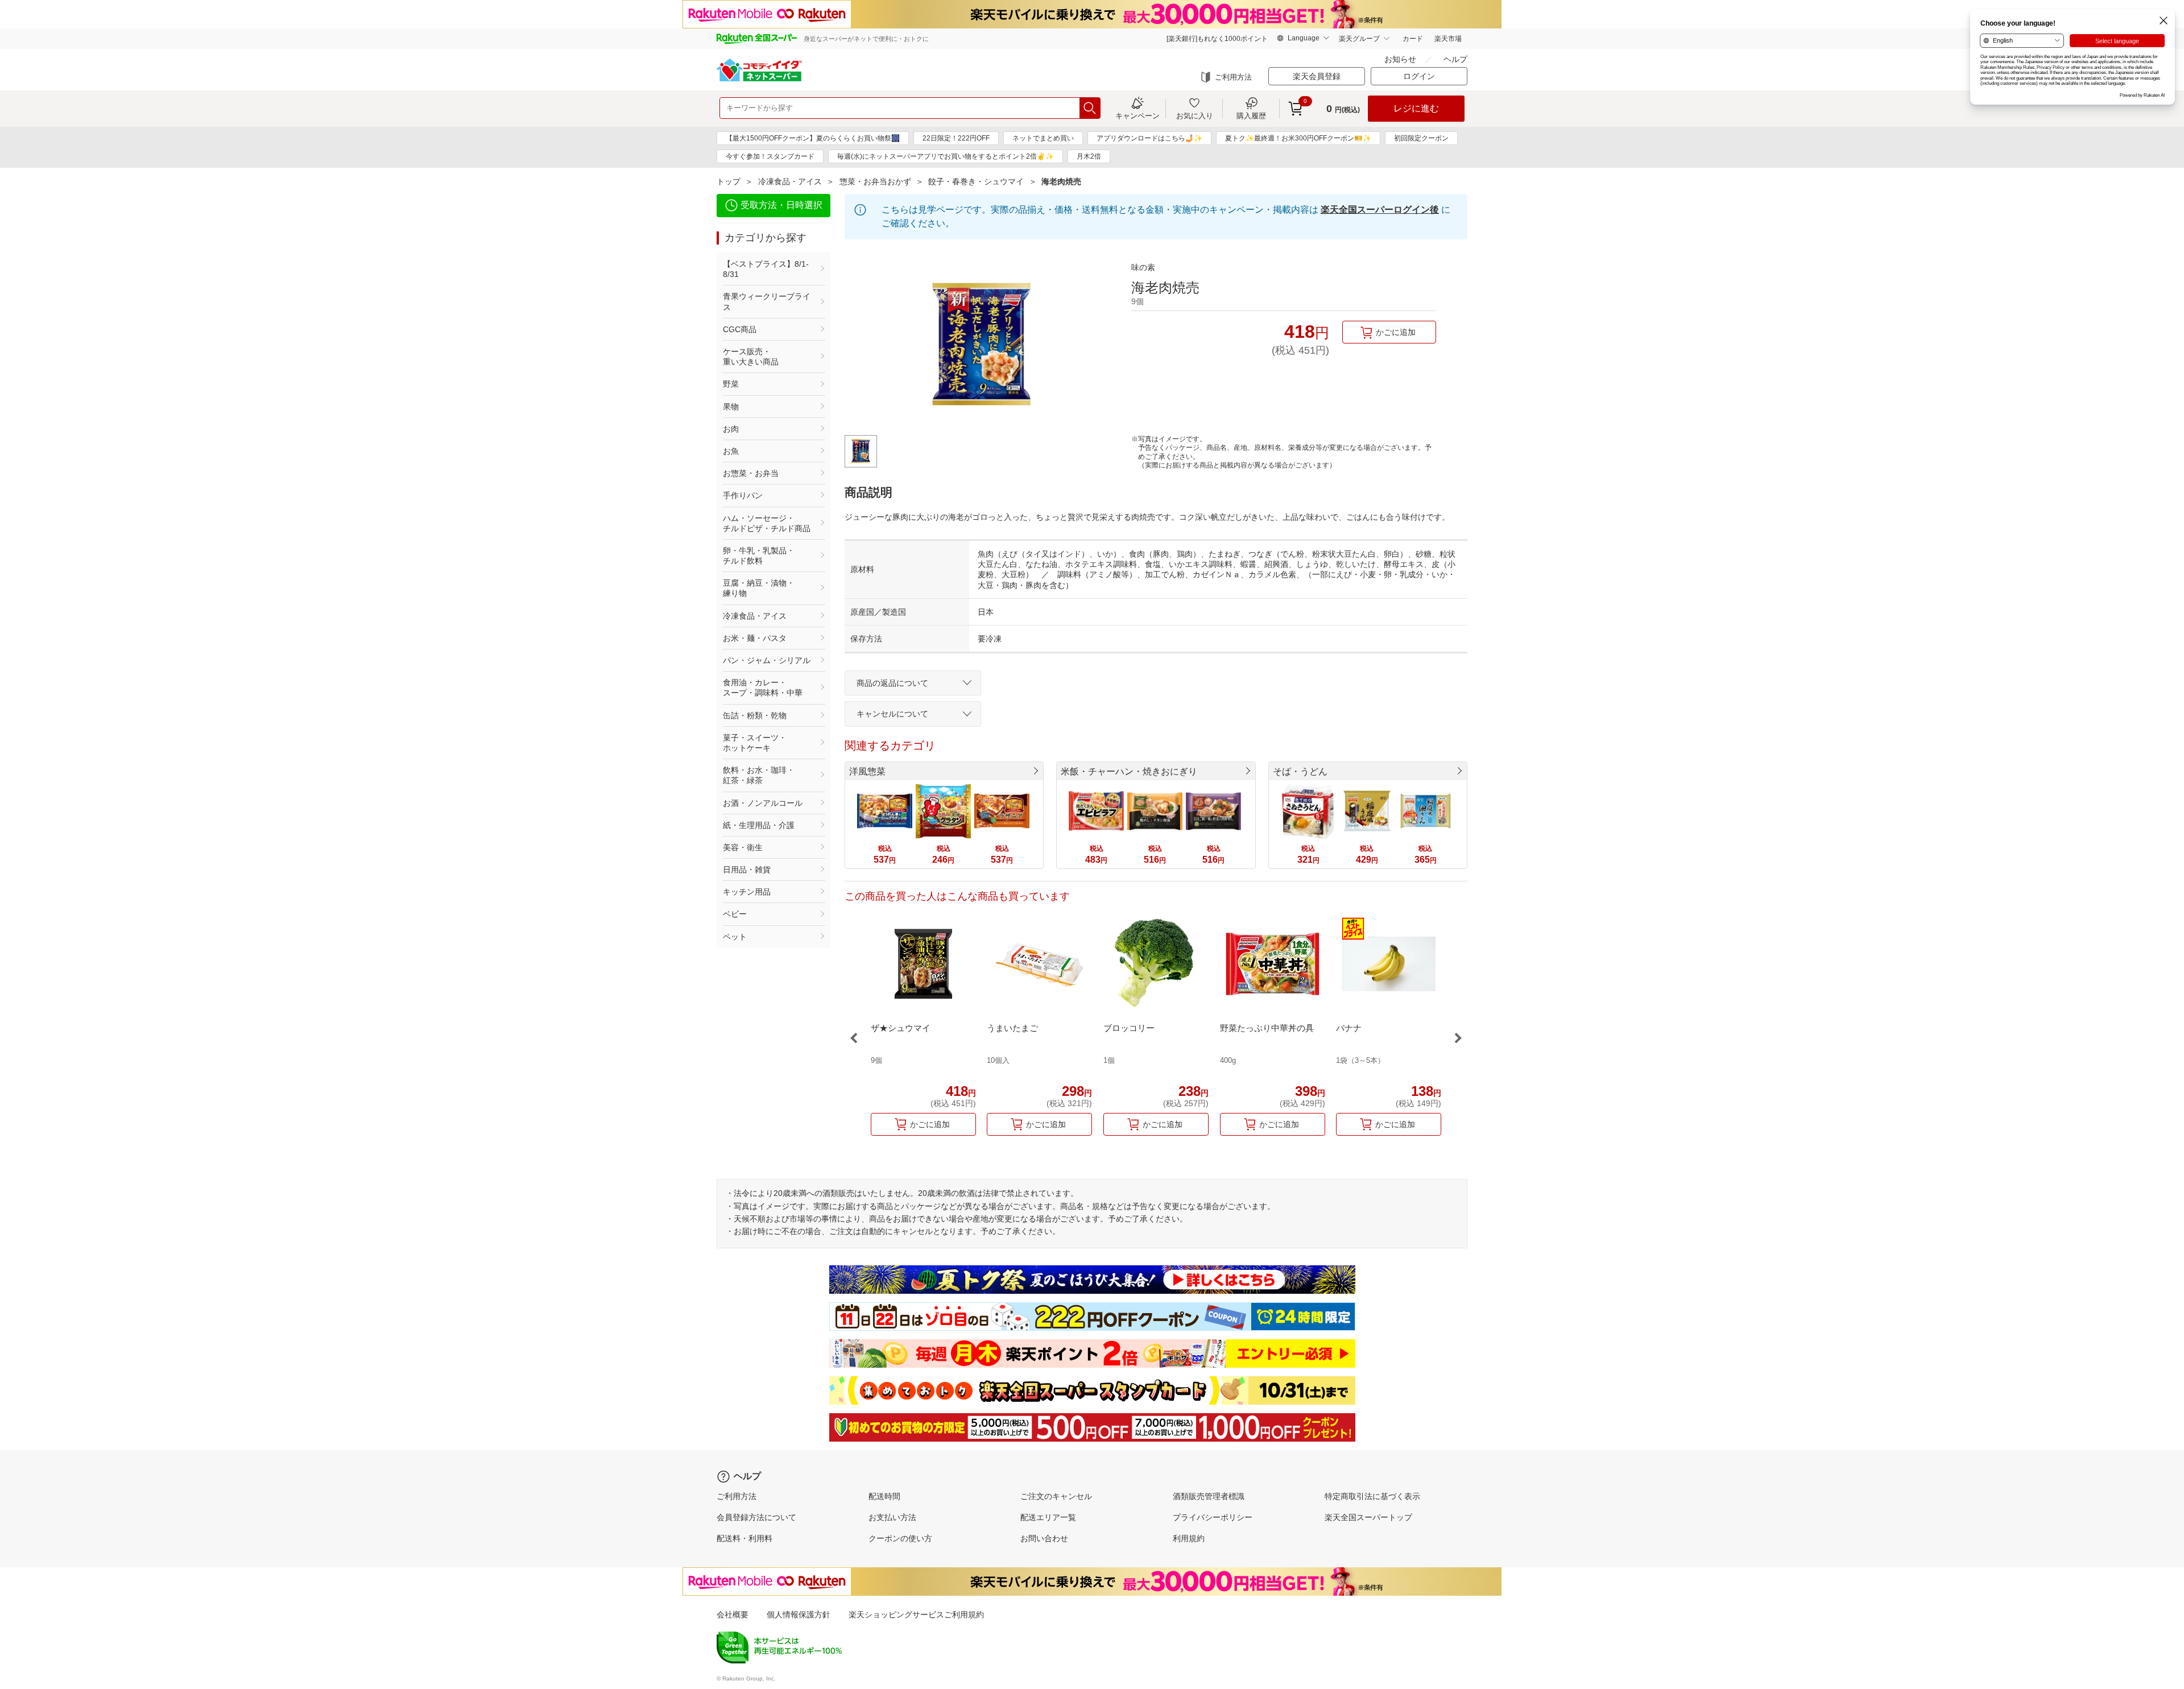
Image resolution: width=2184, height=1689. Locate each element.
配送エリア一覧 (1048, 1517)
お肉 (731, 429)
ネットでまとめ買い (1043, 138)
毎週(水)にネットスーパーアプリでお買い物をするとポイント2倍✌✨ (946, 156)
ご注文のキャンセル (1056, 1496)
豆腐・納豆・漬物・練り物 (759, 588)
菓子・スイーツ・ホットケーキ (755, 743)
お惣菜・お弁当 (751, 473)
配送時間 (884, 1496)
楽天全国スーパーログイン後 (1380, 210)
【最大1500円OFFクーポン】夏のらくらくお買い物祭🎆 (813, 138)
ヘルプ (1455, 59)
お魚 (731, 451)
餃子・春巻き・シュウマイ (976, 181)
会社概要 (733, 1615)
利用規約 (1189, 1538)
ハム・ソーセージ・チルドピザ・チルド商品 (767, 523)
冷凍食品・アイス (790, 181)
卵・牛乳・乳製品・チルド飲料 (759, 556)
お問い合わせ (1044, 1538)
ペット (735, 937)
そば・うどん (1300, 771)
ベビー (735, 914)
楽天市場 (1448, 39)
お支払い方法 (892, 1517)
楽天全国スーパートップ (1368, 1517)
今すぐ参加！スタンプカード (770, 156)
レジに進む (1416, 108)
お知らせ (1400, 59)
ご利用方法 (1233, 77)
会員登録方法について (756, 1517)
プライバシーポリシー (1213, 1517)
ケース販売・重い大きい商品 (751, 357)
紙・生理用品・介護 (759, 825)
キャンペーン (1137, 115)
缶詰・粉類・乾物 (755, 715)
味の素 (1143, 267)
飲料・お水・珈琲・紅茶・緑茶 (759, 775)
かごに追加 (1396, 332)
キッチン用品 (747, 892)
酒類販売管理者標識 (1209, 1496)
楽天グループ (1359, 39)
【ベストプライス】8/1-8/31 (766, 269)
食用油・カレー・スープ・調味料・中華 (763, 688)
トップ (729, 181)
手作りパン (743, 495)
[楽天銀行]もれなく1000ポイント (1217, 39)
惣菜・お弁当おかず (875, 181)
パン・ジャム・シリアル (767, 660)
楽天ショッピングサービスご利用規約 (916, 1615)
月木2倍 (1089, 156)
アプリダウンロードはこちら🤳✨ (1149, 138)
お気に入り (1195, 115)
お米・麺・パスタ (755, 638)
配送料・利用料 (744, 1538)
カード (1413, 39)
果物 (731, 407)
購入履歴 (1251, 115)
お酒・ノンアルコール (763, 803)
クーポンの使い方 (900, 1538)
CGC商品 (740, 329)
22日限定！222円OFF (956, 138)
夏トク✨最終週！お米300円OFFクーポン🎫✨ (1298, 138)
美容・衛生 (743, 847)
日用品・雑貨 (747, 870)
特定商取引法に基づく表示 (1372, 1496)
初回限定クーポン (1421, 138)
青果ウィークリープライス (767, 301)
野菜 (731, 384)
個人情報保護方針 (799, 1615)
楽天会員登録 (1317, 76)
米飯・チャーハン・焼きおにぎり (1129, 771)
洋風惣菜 (867, 771)
